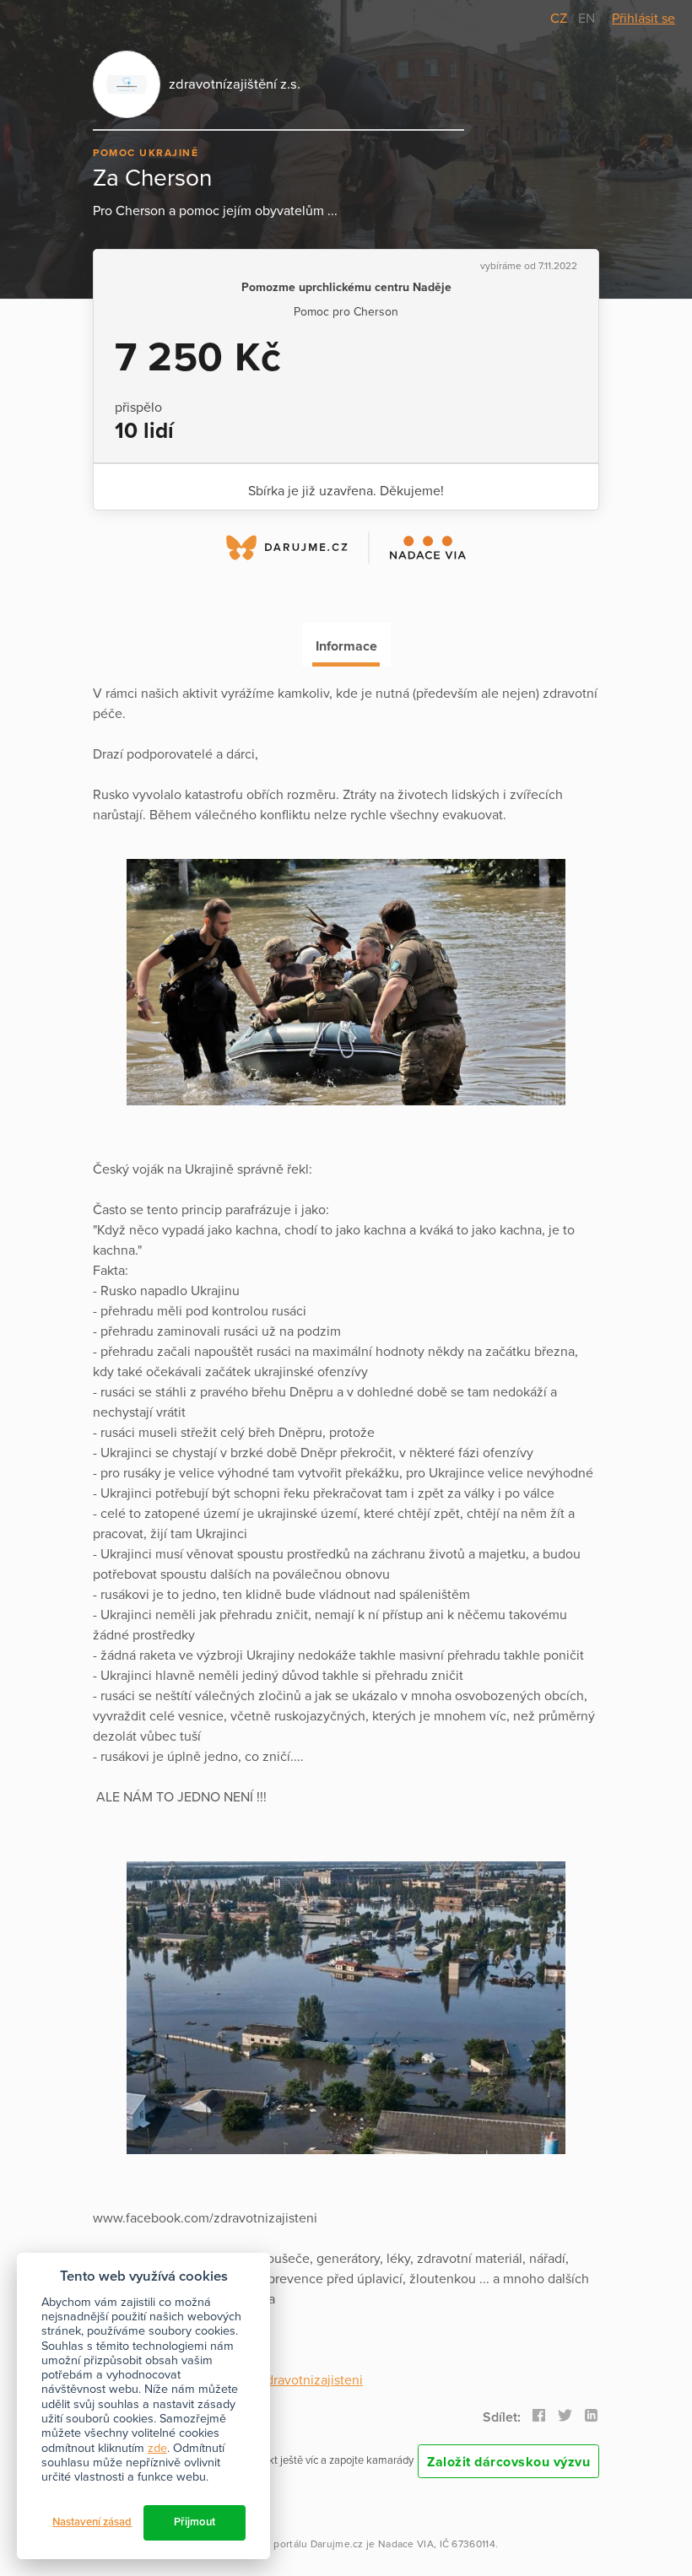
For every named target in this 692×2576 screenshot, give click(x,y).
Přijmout (195, 2522)
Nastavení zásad (92, 2522)
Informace (346, 646)
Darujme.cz (337, 2544)
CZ (560, 19)
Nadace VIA (406, 2544)
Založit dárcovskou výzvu (508, 2462)
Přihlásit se (643, 19)
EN (587, 19)
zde (157, 2448)
